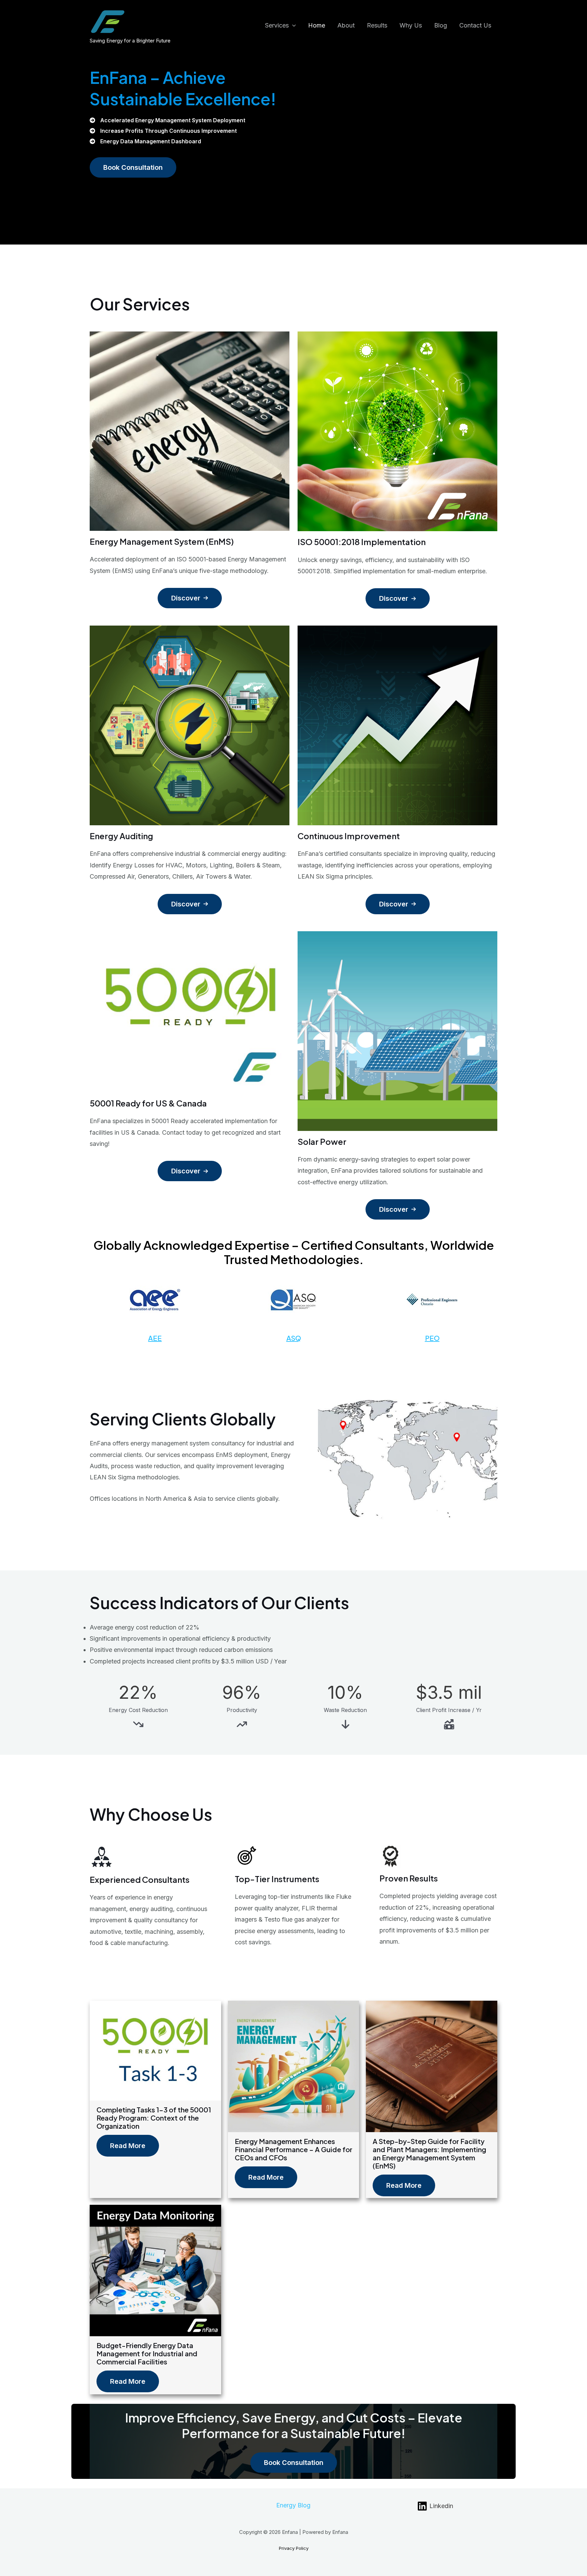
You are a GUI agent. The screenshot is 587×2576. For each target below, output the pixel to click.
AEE (155, 1338)
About (346, 25)
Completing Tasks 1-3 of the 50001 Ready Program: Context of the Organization (154, 2118)
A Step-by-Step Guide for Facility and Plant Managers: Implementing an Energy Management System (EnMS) (429, 2153)
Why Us (411, 25)
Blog (441, 25)
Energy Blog (293, 2505)
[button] (133, 167)
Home (317, 25)
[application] (292, 25)
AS (291, 1338)
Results (377, 25)
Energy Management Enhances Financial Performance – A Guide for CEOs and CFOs (293, 2149)
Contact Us (475, 25)
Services (277, 25)
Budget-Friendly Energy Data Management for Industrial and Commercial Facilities (147, 2353)
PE (429, 1338)
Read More (128, 2146)
